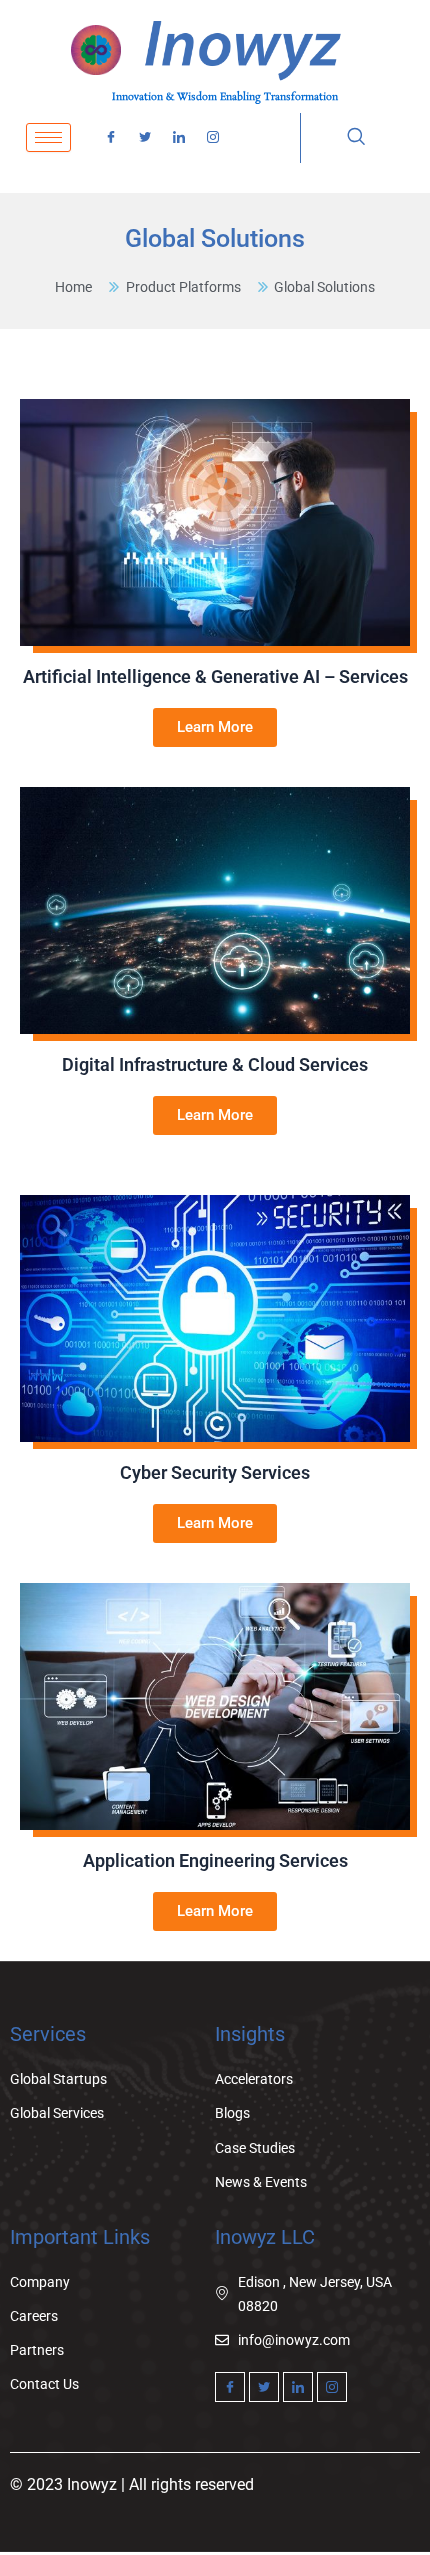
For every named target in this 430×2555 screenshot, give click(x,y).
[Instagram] (213, 138)
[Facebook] (111, 138)
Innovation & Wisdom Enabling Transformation (225, 97)
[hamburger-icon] (48, 137)
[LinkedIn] (179, 138)
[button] (356, 138)
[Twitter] (145, 138)
